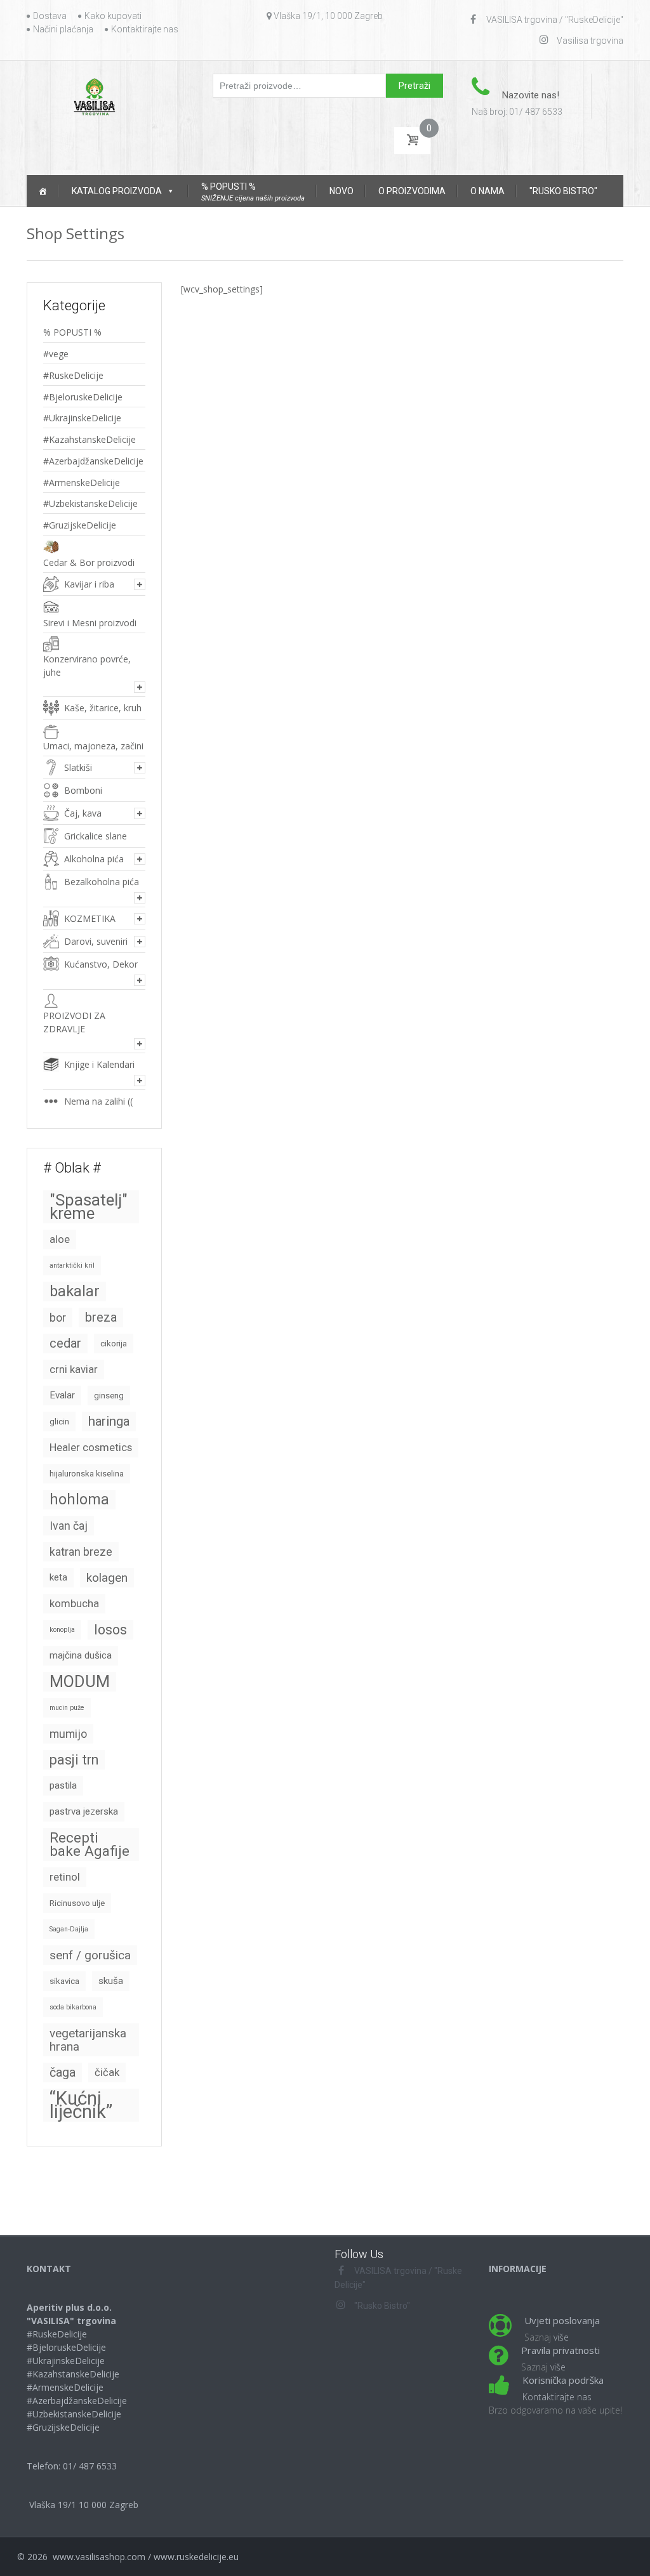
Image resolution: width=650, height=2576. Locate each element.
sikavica (64, 1981)
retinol (65, 1877)
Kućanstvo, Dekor (101, 964)
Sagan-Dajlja (69, 1929)
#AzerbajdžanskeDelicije (93, 461)
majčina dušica (81, 1655)
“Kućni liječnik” (81, 2105)
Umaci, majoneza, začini (93, 746)
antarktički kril (72, 1265)
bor (58, 1318)
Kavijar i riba (89, 584)
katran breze (81, 1552)
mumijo (68, 1734)
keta (58, 1577)
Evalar (62, 1395)
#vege (56, 354)
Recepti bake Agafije (90, 1844)
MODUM (80, 1681)
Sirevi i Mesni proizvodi (90, 623)
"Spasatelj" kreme (89, 1206)
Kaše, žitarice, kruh (103, 708)
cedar (65, 1343)
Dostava (50, 16)
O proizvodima (412, 191)
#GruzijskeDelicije (80, 525)
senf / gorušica (90, 1955)
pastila (63, 1785)
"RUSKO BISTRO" (563, 191)
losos (110, 1630)
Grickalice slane (96, 836)
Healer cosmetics (91, 1448)
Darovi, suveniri (96, 941)
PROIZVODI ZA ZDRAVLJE (74, 1022)
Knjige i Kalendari (99, 1064)
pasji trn (74, 1760)
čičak (107, 2073)
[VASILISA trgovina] (94, 96)
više (561, 2337)
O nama (487, 191)
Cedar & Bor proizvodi (89, 562)
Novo (342, 191)
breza (101, 1317)
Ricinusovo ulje (77, 1903)
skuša (111, 1981)
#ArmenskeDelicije (82, 483)
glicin (59, 1422)
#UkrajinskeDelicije (82, 418)
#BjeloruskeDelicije (83, 397)
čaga (63, 2073)
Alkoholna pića (94, 859)
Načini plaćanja (63, 29)
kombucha (74, 1604)
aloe (60, 1239)
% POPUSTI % (72, 332)
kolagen (107, 1578)
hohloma (79, 1499)
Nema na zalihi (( (98, 1101)
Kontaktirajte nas (145, 29)
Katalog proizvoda (117, 191)
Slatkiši (78, 767)
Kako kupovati (113, 16)
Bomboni (83, 790)
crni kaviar (74, 1370)
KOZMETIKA (90, 918)
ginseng (109, 1396)
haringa (109, 1421)
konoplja (62, 1630)
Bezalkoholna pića (102, 882)
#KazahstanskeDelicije (90, 439)
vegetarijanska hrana (88, 2040)
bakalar (75, 1291)
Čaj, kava (83, 813)
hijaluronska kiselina (87, 1474)
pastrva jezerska (84, 1811)
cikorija (114, 1344)
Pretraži (415, 86)
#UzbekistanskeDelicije (90, 503)
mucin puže (67, 1708)
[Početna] (43, 191)
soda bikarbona (73, 2007)
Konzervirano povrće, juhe (87, 666)
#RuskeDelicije (73, 375)
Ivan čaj (69, 1526)
